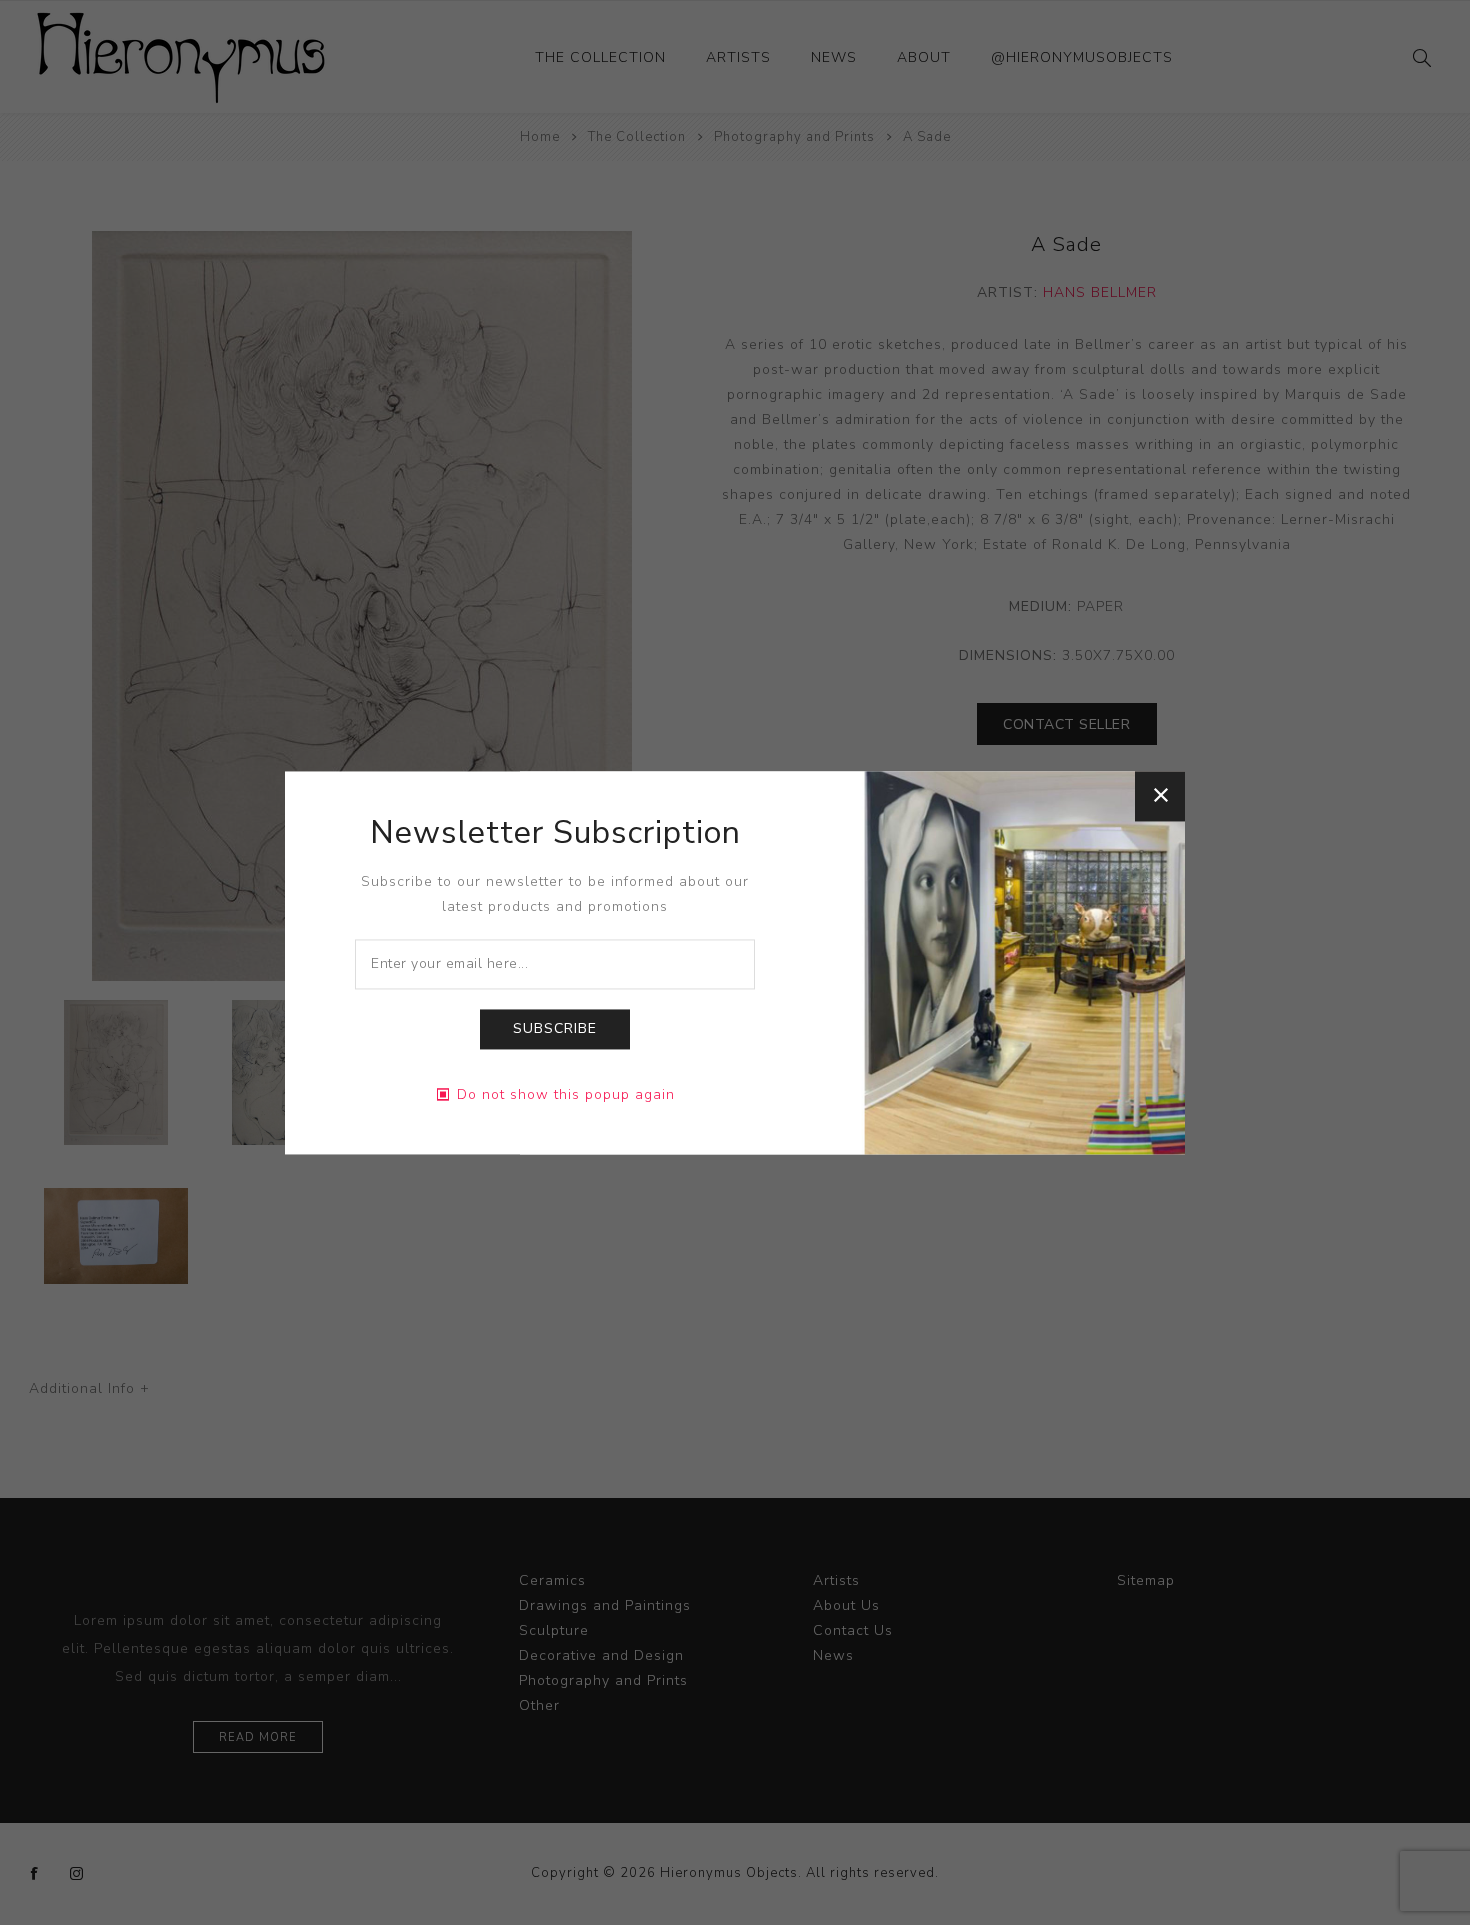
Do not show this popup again (566, 1094)
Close (1160, 796)
